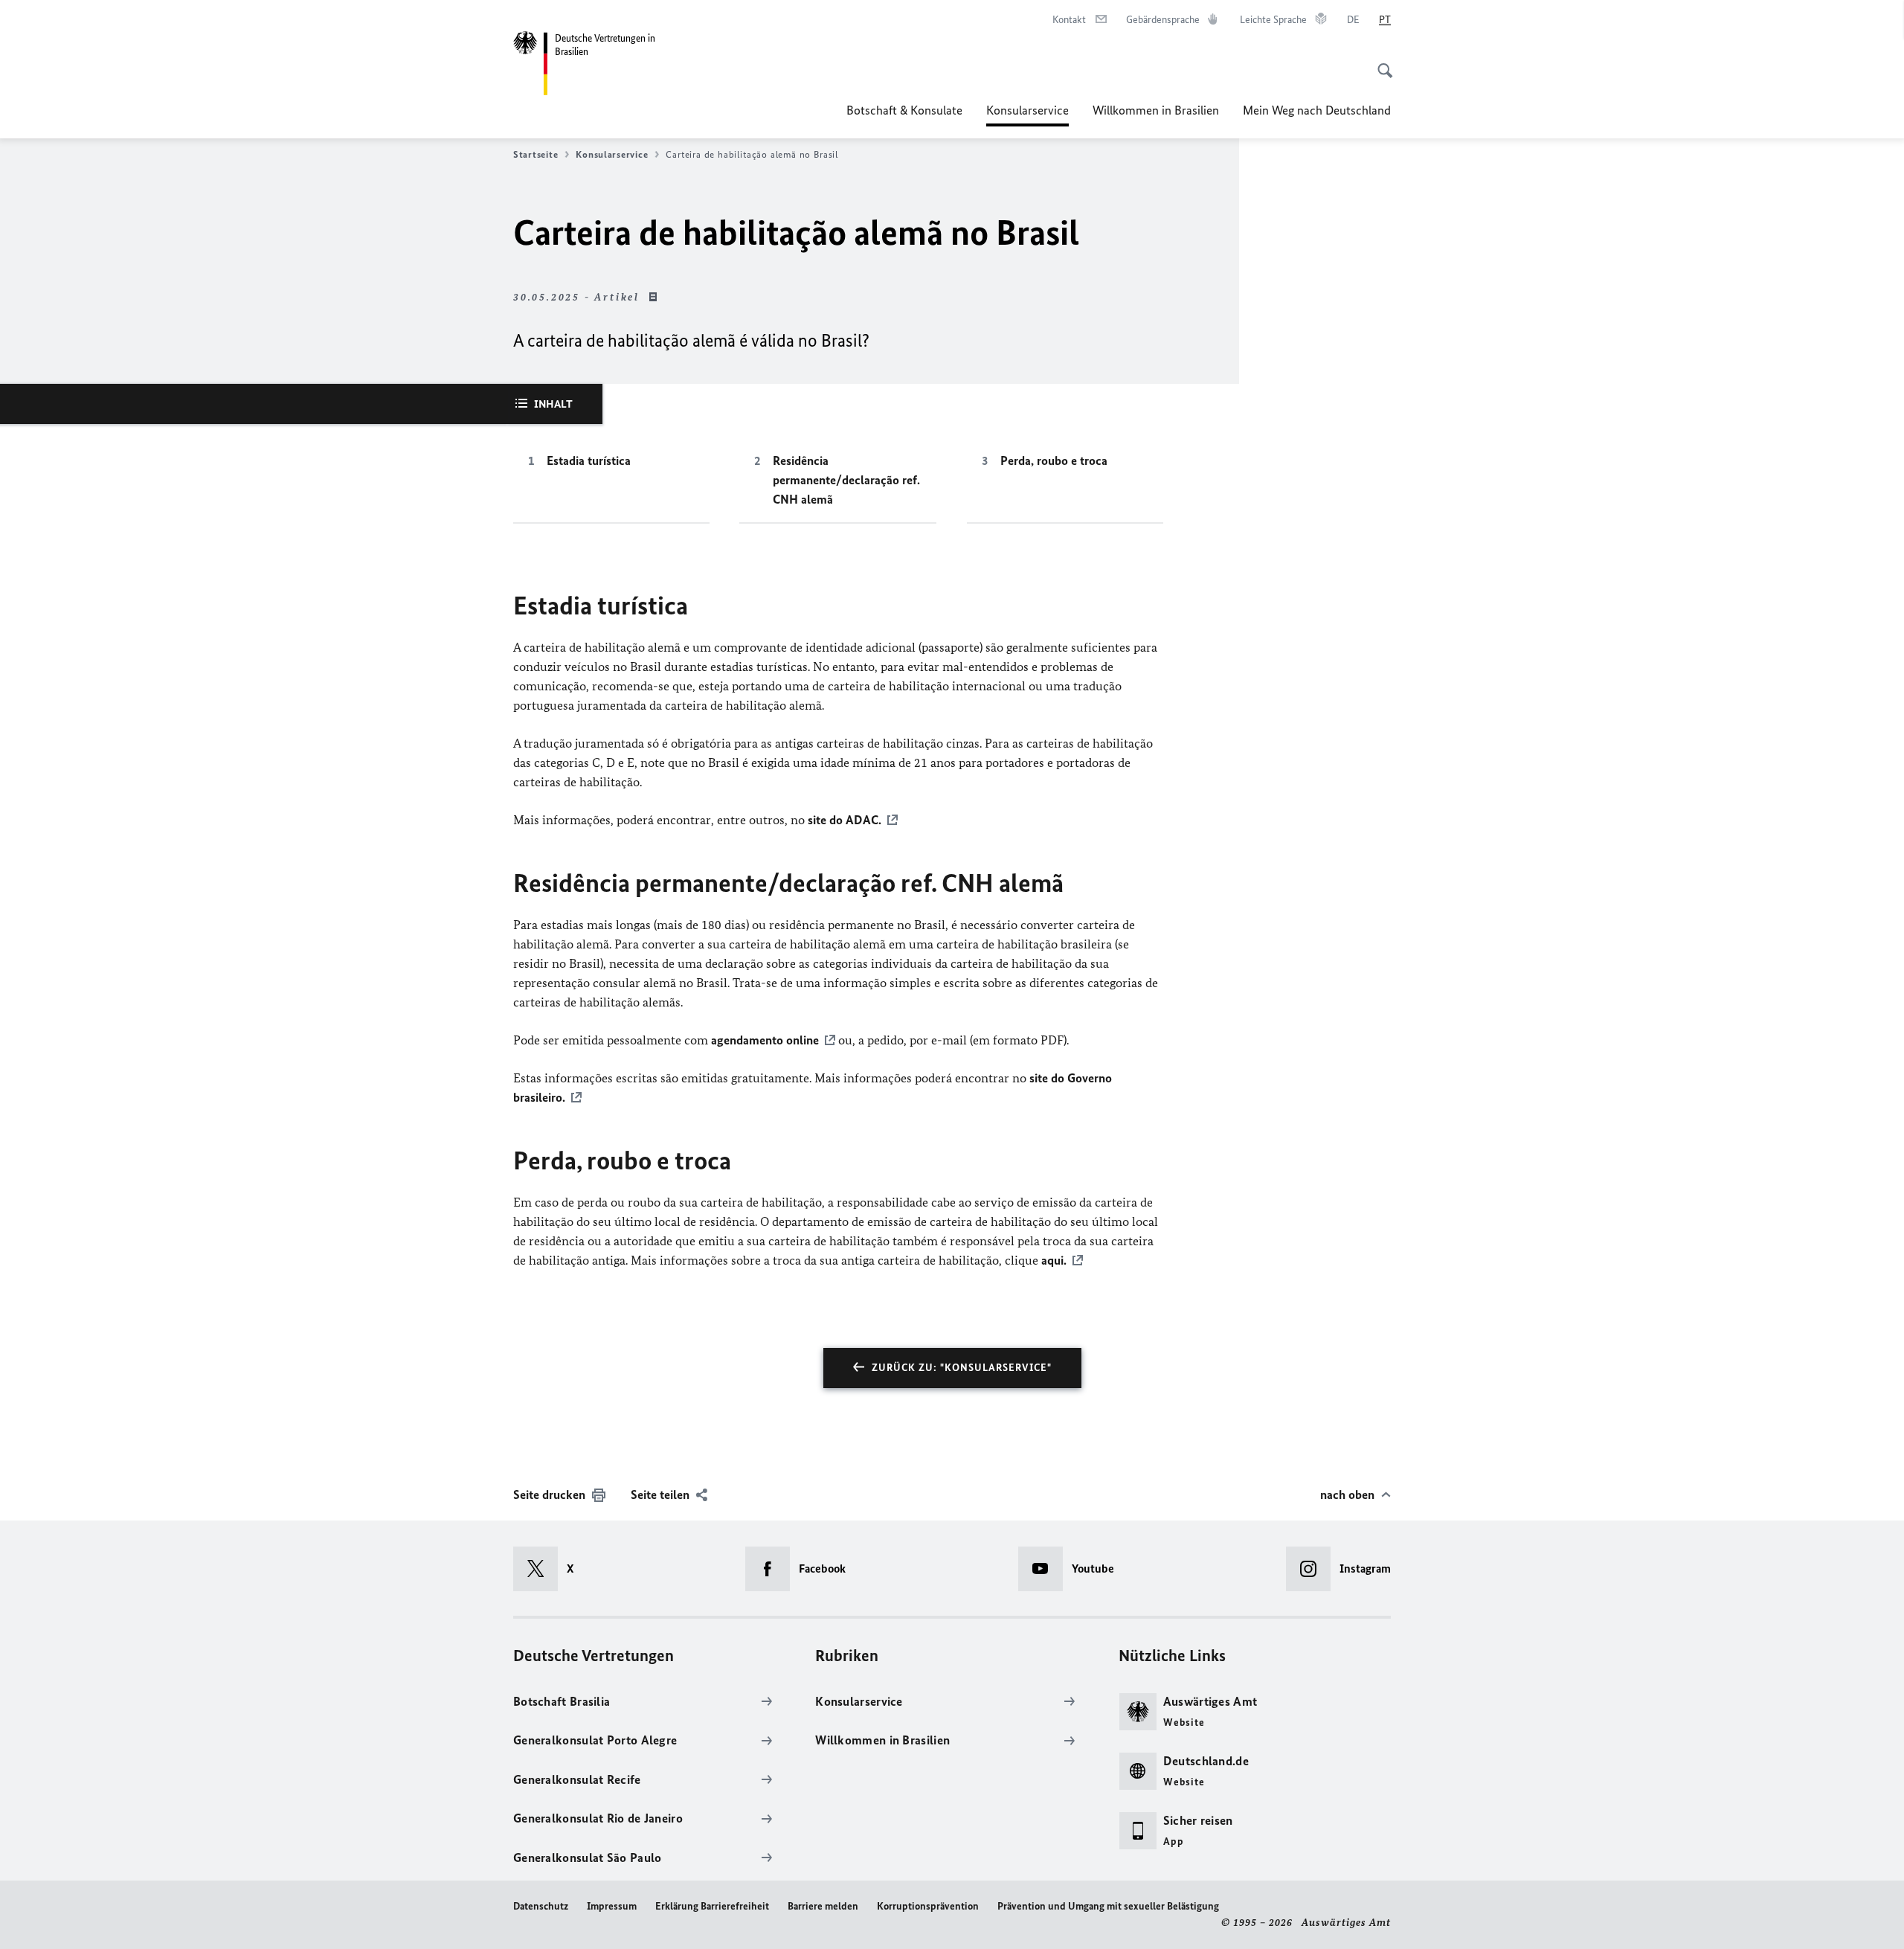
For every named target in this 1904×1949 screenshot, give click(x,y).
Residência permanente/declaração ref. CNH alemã (846, 480)
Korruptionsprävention (928, 1906)
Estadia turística (589, 460)
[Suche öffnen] (1380, 62)
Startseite (535, 154)
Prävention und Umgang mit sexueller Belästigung (1108, 1906)
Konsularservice (1027, 115)
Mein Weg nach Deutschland (1317, 110)
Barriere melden (823, 1906)
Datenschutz (541, 1906)
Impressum (612, 1906)
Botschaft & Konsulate (904, 110)
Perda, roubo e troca (1054, 460)
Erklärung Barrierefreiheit (712, 1906)
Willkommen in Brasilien (1156, 110)
